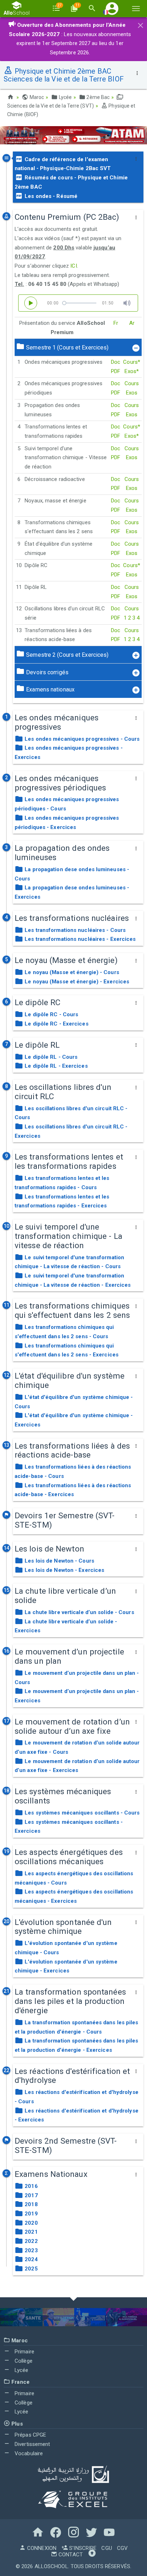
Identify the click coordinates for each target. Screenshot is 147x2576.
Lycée (65, 97)
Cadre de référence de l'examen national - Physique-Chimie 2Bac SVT (63, 164)
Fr (116, 323)
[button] (112, 8)
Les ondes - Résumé (50, 196)
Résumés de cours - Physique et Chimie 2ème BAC (71, 182)
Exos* (132, 371)
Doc (116, 362)
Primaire (24, 2352)
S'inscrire (82, 2548)
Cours (132, 383)
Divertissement (32, 2444)
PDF (116, 371)
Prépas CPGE (30, 2435)
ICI (73, 266)
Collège (23, 2361)
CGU (107, 2548)
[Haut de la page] (92, 2555)
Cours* (132, 362)
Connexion (41, 2548)
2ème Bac (97, 97)
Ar (132, 323)
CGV (122, 2548)
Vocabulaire (28, 2453)
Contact (70, 2555)
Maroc (36, 97)
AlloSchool (51, 2566)
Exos (132, 393)
